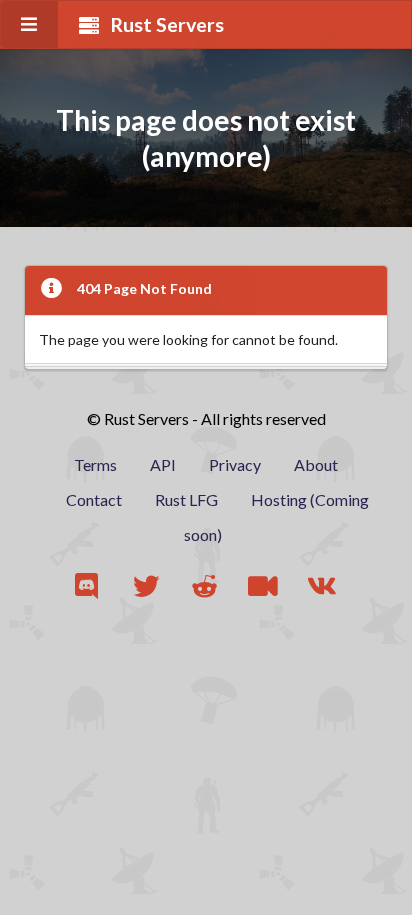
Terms (95, 464)
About (316, 464)
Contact (94, 499)
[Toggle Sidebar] (29, 24)
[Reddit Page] (206, 586)
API (163, 464)
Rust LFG (186, 499)
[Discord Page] (88, 586)
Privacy (235, 464)
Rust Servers (167, 24)
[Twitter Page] (147, 586)
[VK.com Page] (323, 586)
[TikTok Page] (264, 586)
